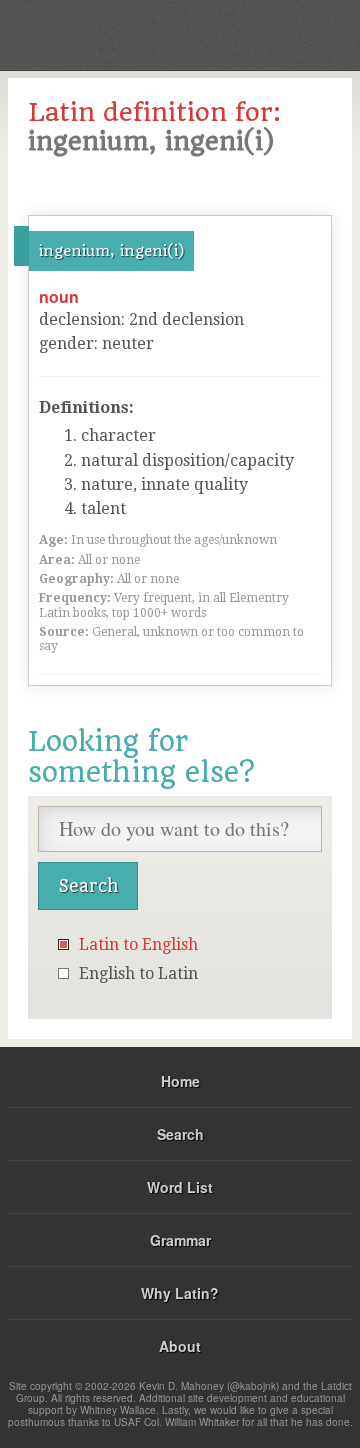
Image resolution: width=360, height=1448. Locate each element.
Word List (180, 1187)
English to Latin (138, 973)
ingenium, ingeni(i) (111, 251)
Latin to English (138, 944)
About (180, 1346)
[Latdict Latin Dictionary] (294, 33)
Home (180, 1081)
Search (180, 1134)
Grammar (180, 1240)
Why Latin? (180, 1293)
